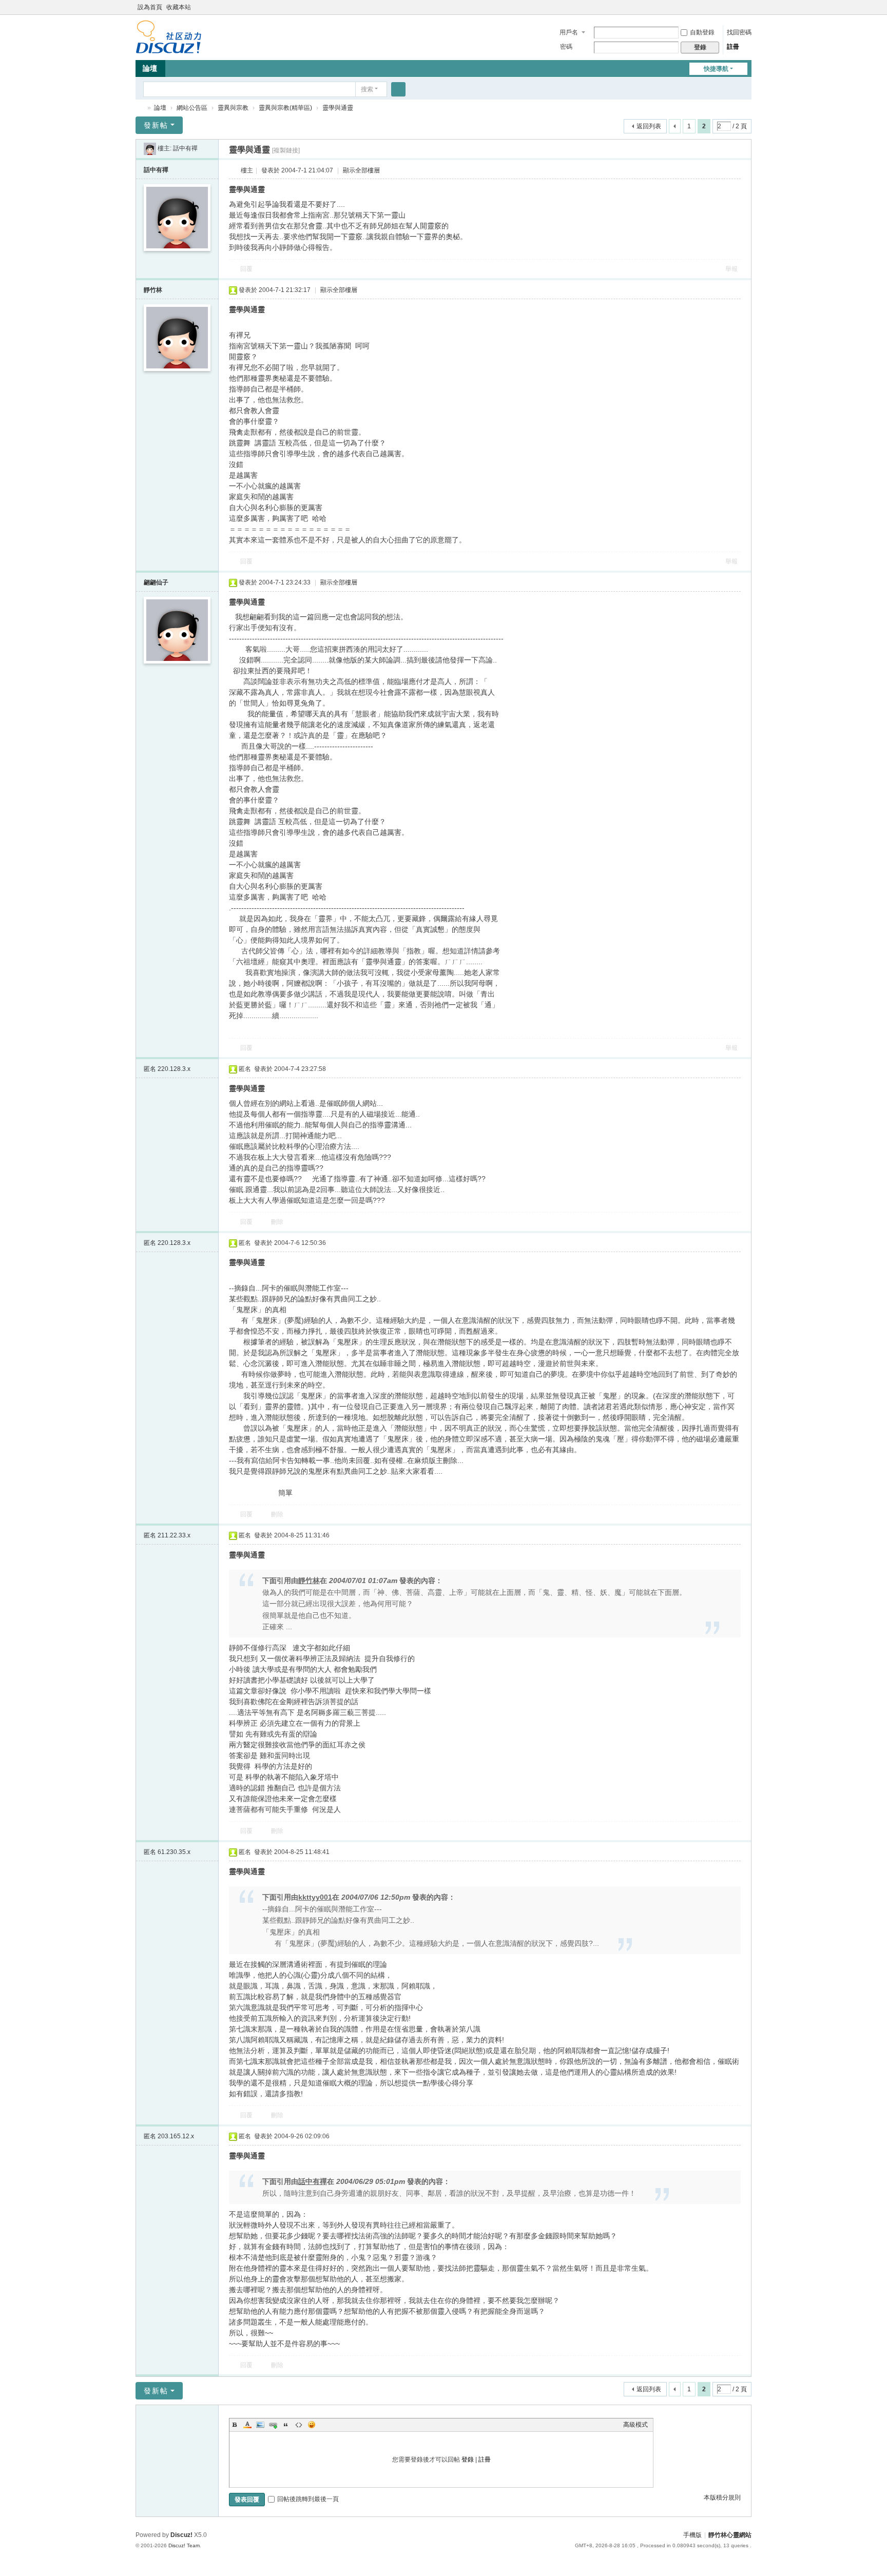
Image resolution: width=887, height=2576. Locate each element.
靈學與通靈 (338, 108)
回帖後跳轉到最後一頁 (308, 2499)
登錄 (468, 2460)
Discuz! (181, 2535)
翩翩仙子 (156, 582)
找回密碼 (739, 32)
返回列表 (649, 126)
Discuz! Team (184, 2545)
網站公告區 (192, 108)
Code (299, 2425)
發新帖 (156, 125)
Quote (286, 2425)
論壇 (150, 68)
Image (260, 2425)
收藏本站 (179, 7)
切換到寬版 (747, 12)
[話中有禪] (150, 148)
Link (273, 2425)
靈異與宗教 (233, 108)
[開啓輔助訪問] (737, 7)
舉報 (731, 269)
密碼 (566, 47)
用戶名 (569, 32)
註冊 (733, 47)
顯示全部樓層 (361, 170)
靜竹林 (153, 290)
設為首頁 (150, 7)
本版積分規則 (722, 2497)
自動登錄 (702, 32)
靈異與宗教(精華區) (285, 108)
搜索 (367, 89)
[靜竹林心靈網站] (169, 36)
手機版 (692, 2535)
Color (247, 2425)
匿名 (167, 1069)
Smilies (312, 2425)
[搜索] (398, 89)
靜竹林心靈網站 (140, 108)
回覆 (246, 269)
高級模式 (635, 2425)
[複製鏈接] (286, 150)
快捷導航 (716, 69)
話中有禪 (185, 148)
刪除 (277, 1222)
